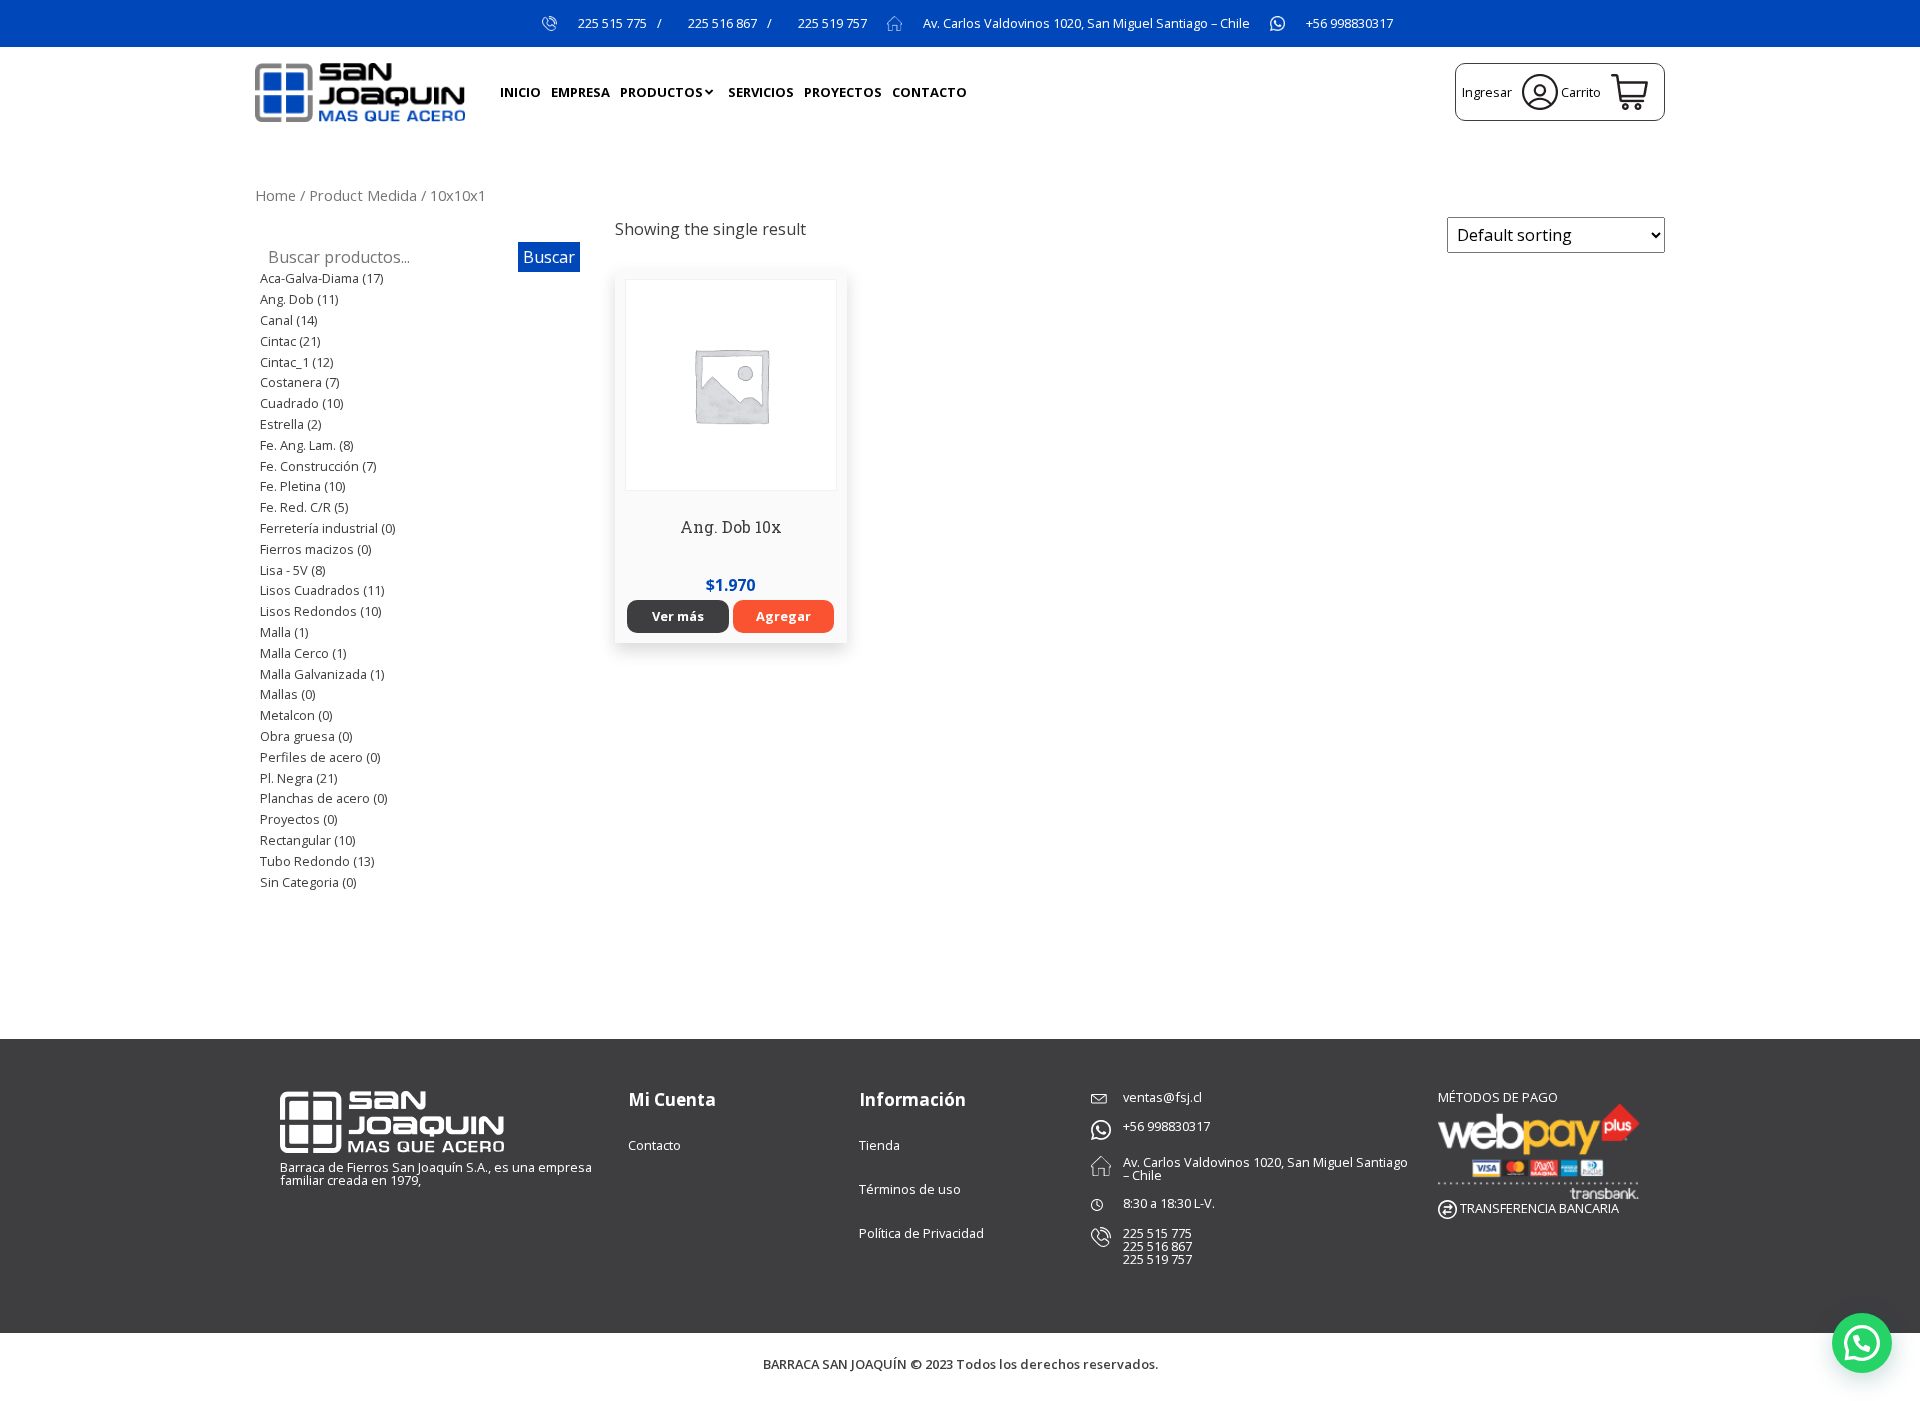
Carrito (1582, 92)
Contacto (654, 1145)
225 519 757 (832, 23)
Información (912, 1099)
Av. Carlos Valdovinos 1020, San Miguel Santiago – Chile (1086, 23)
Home (275, 195)
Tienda (879, 1145)
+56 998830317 (1349, 23)
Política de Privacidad (921, 1233)
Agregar (783, 616)
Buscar (549, 257)
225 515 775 (612, 23)
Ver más (678, 616)
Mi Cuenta (672, 1099)
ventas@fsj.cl (1162, 1097)
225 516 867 (722, 23)
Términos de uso (910, 1189)
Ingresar (1489, 92)
